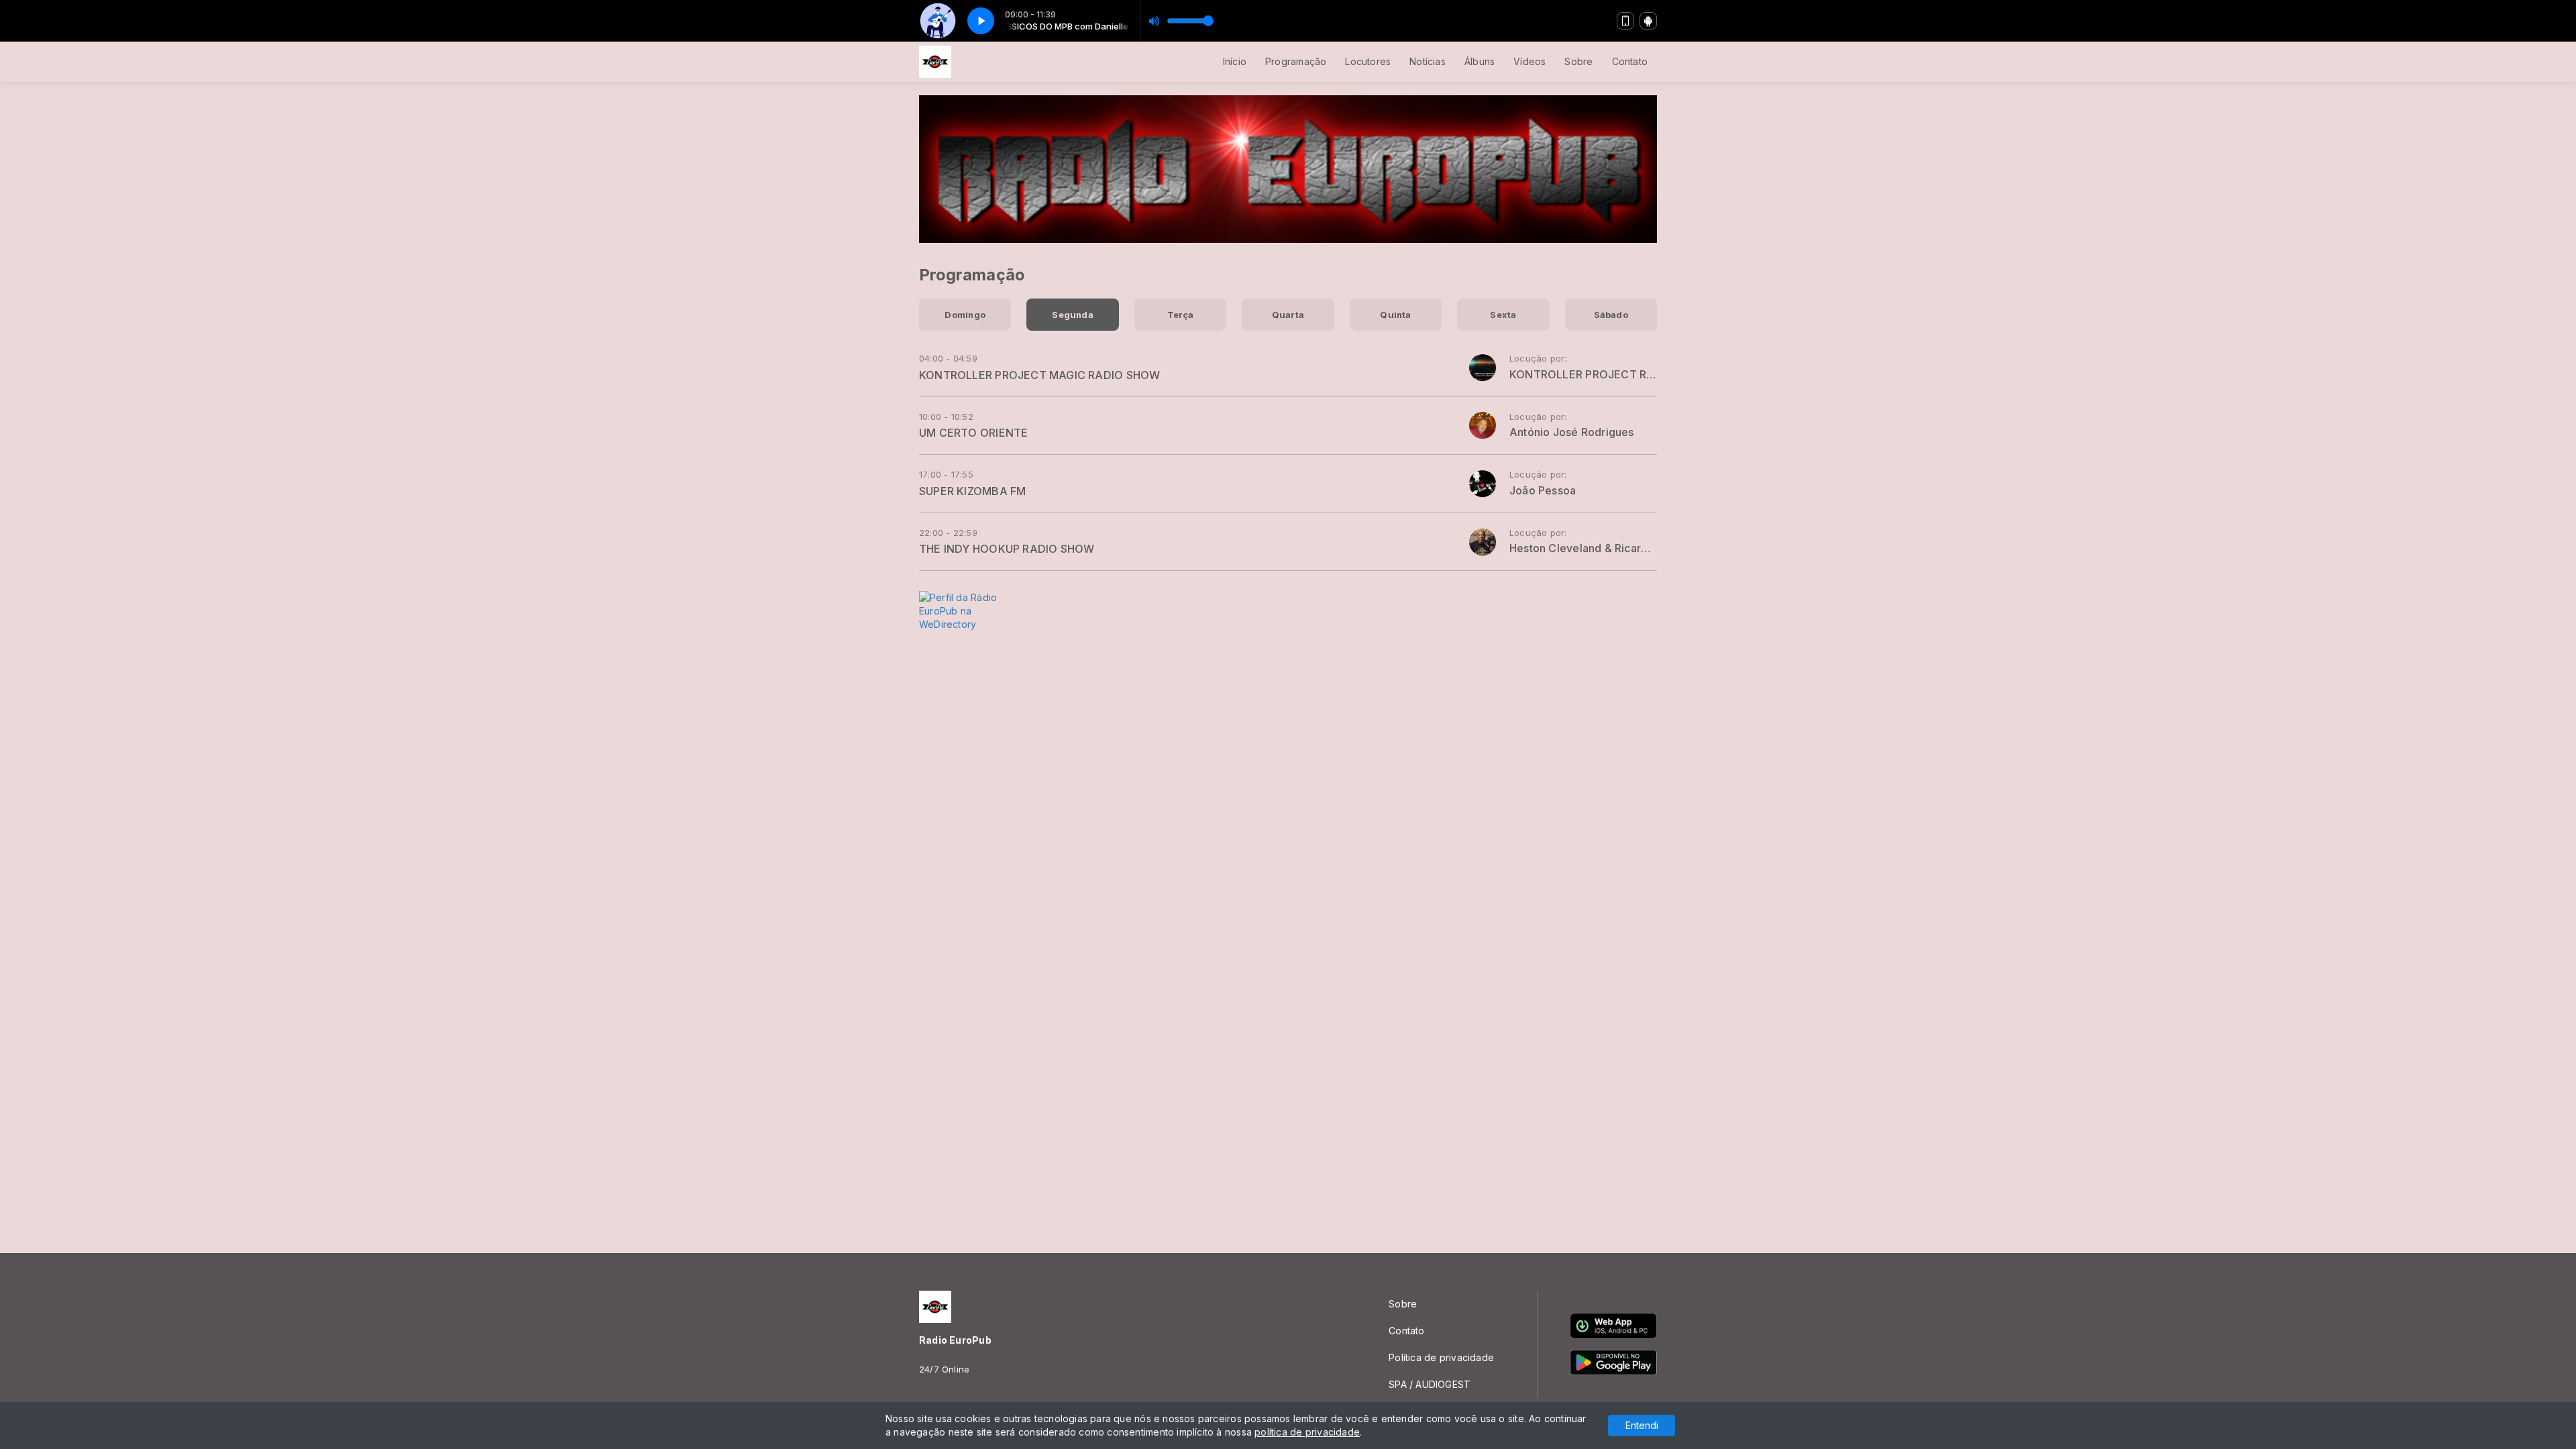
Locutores (1368, 61)
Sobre (1578, 61)
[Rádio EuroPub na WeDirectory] (973, 610)
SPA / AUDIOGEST (1430, 1384)
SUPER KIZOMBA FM (972, 491)
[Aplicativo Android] (1648, 21)
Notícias (1428, 61)
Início (1235, 61)
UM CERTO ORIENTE (973, 433)
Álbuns (1480, 61)
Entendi (1642, 1425)
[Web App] (1625, 21)
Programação (1296, 61)
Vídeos (1529, 61)
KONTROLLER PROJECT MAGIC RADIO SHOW (1039, 375)
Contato (1630, 61)
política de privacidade (1307, 1432)
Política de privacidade (1441, 1357)
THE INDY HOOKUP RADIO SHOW (1007, 549)
